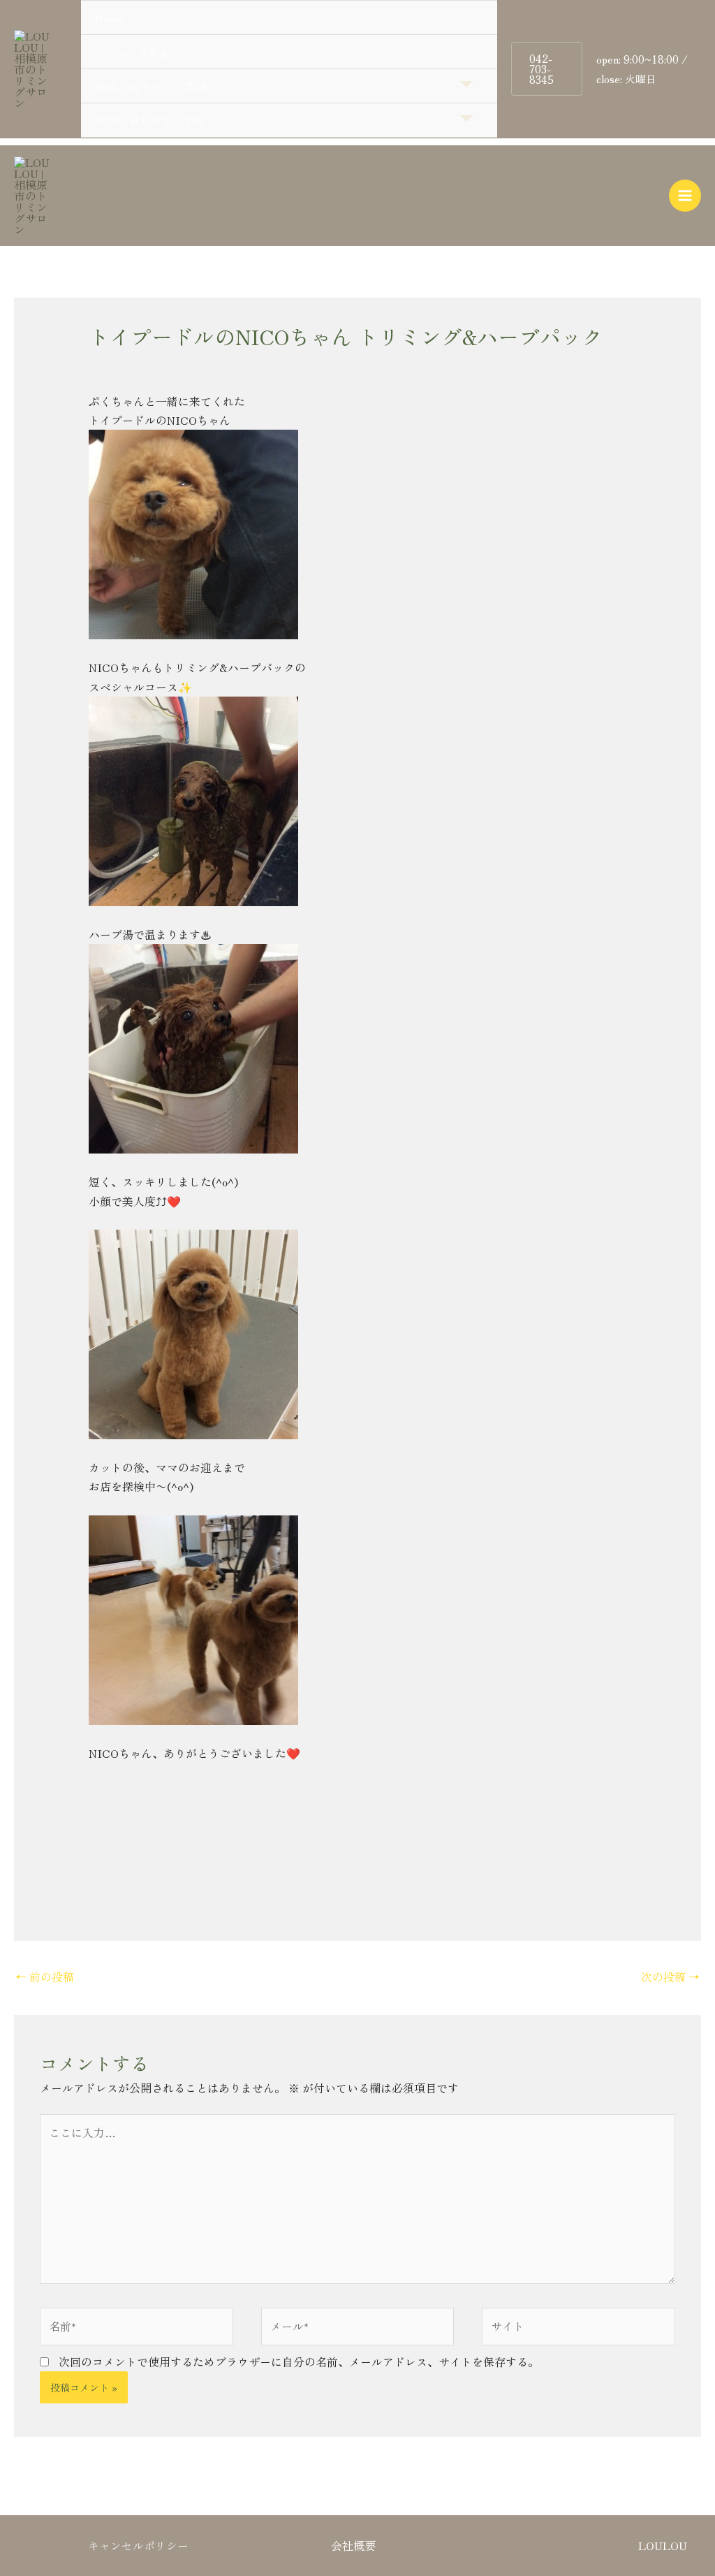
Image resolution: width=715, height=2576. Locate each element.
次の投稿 (670, 1977)
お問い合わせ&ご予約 (149, 120)
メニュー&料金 (133, 52)
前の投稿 (45, 1977)
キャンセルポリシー (138, 2545)
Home (109, 17)
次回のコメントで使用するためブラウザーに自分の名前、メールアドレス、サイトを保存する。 (299, 2362)
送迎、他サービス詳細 (151, 86)
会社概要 (353, 2545)
